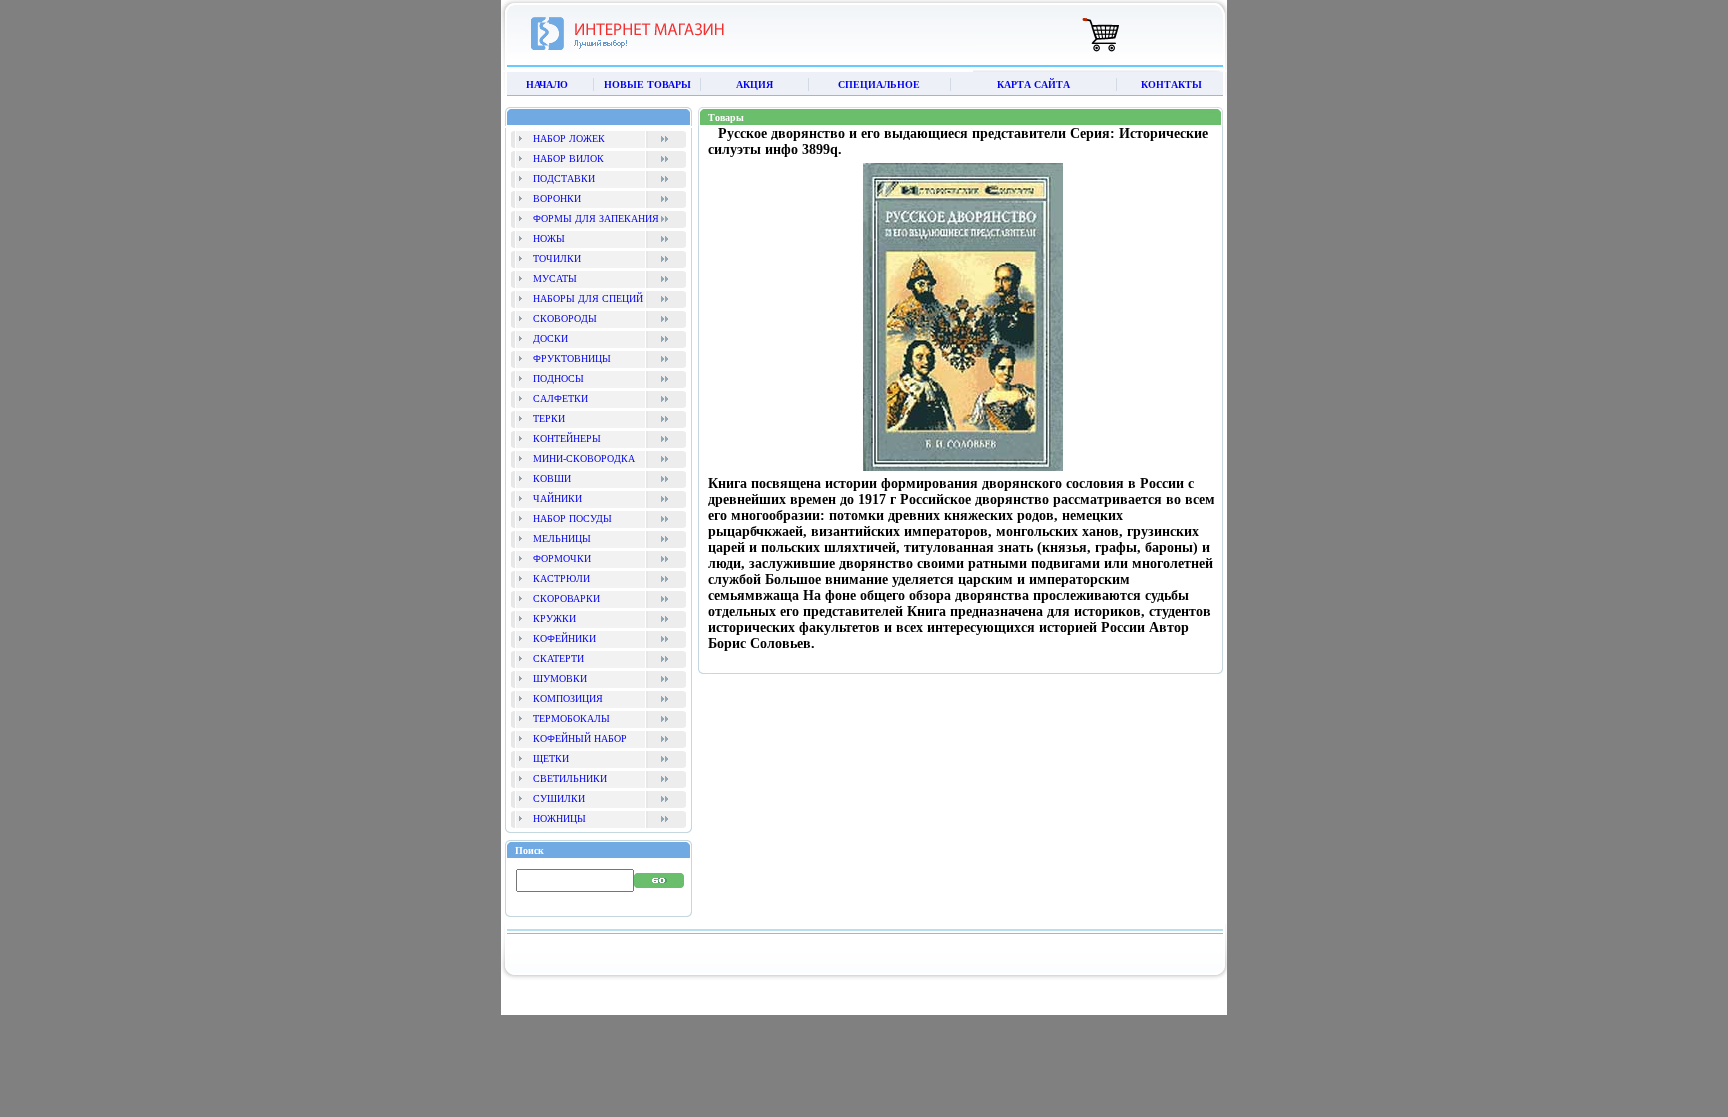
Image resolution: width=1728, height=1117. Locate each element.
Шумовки (560, 678)
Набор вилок (568, 158)
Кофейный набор (580, 738)
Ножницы (559, 818)
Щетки (551, 758)
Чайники (557, 498)
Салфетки (560, 398)
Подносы (558, 378)
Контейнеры (567, 438)
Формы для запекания (596, 218)
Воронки (557, 198)
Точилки (557, 258)
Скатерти (558, 658)
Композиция (568, 698)
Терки (549, 418)
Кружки (554, 618)
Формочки (562, 558)
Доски (550, 338)
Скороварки (566, 598)
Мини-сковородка (584, 458)
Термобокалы (571, 718)
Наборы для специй (588, 298)
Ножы (549, 238)
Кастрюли (561, 578)
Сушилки (559, 798)
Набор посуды (572, 518)
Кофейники (564, 638)
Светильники (570, 778)
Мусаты (555, 278)
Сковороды (565, 318)
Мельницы (562, 538)
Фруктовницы (572, 358)
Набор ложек (569, 138)
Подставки (564, 178)
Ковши (552, 478)
